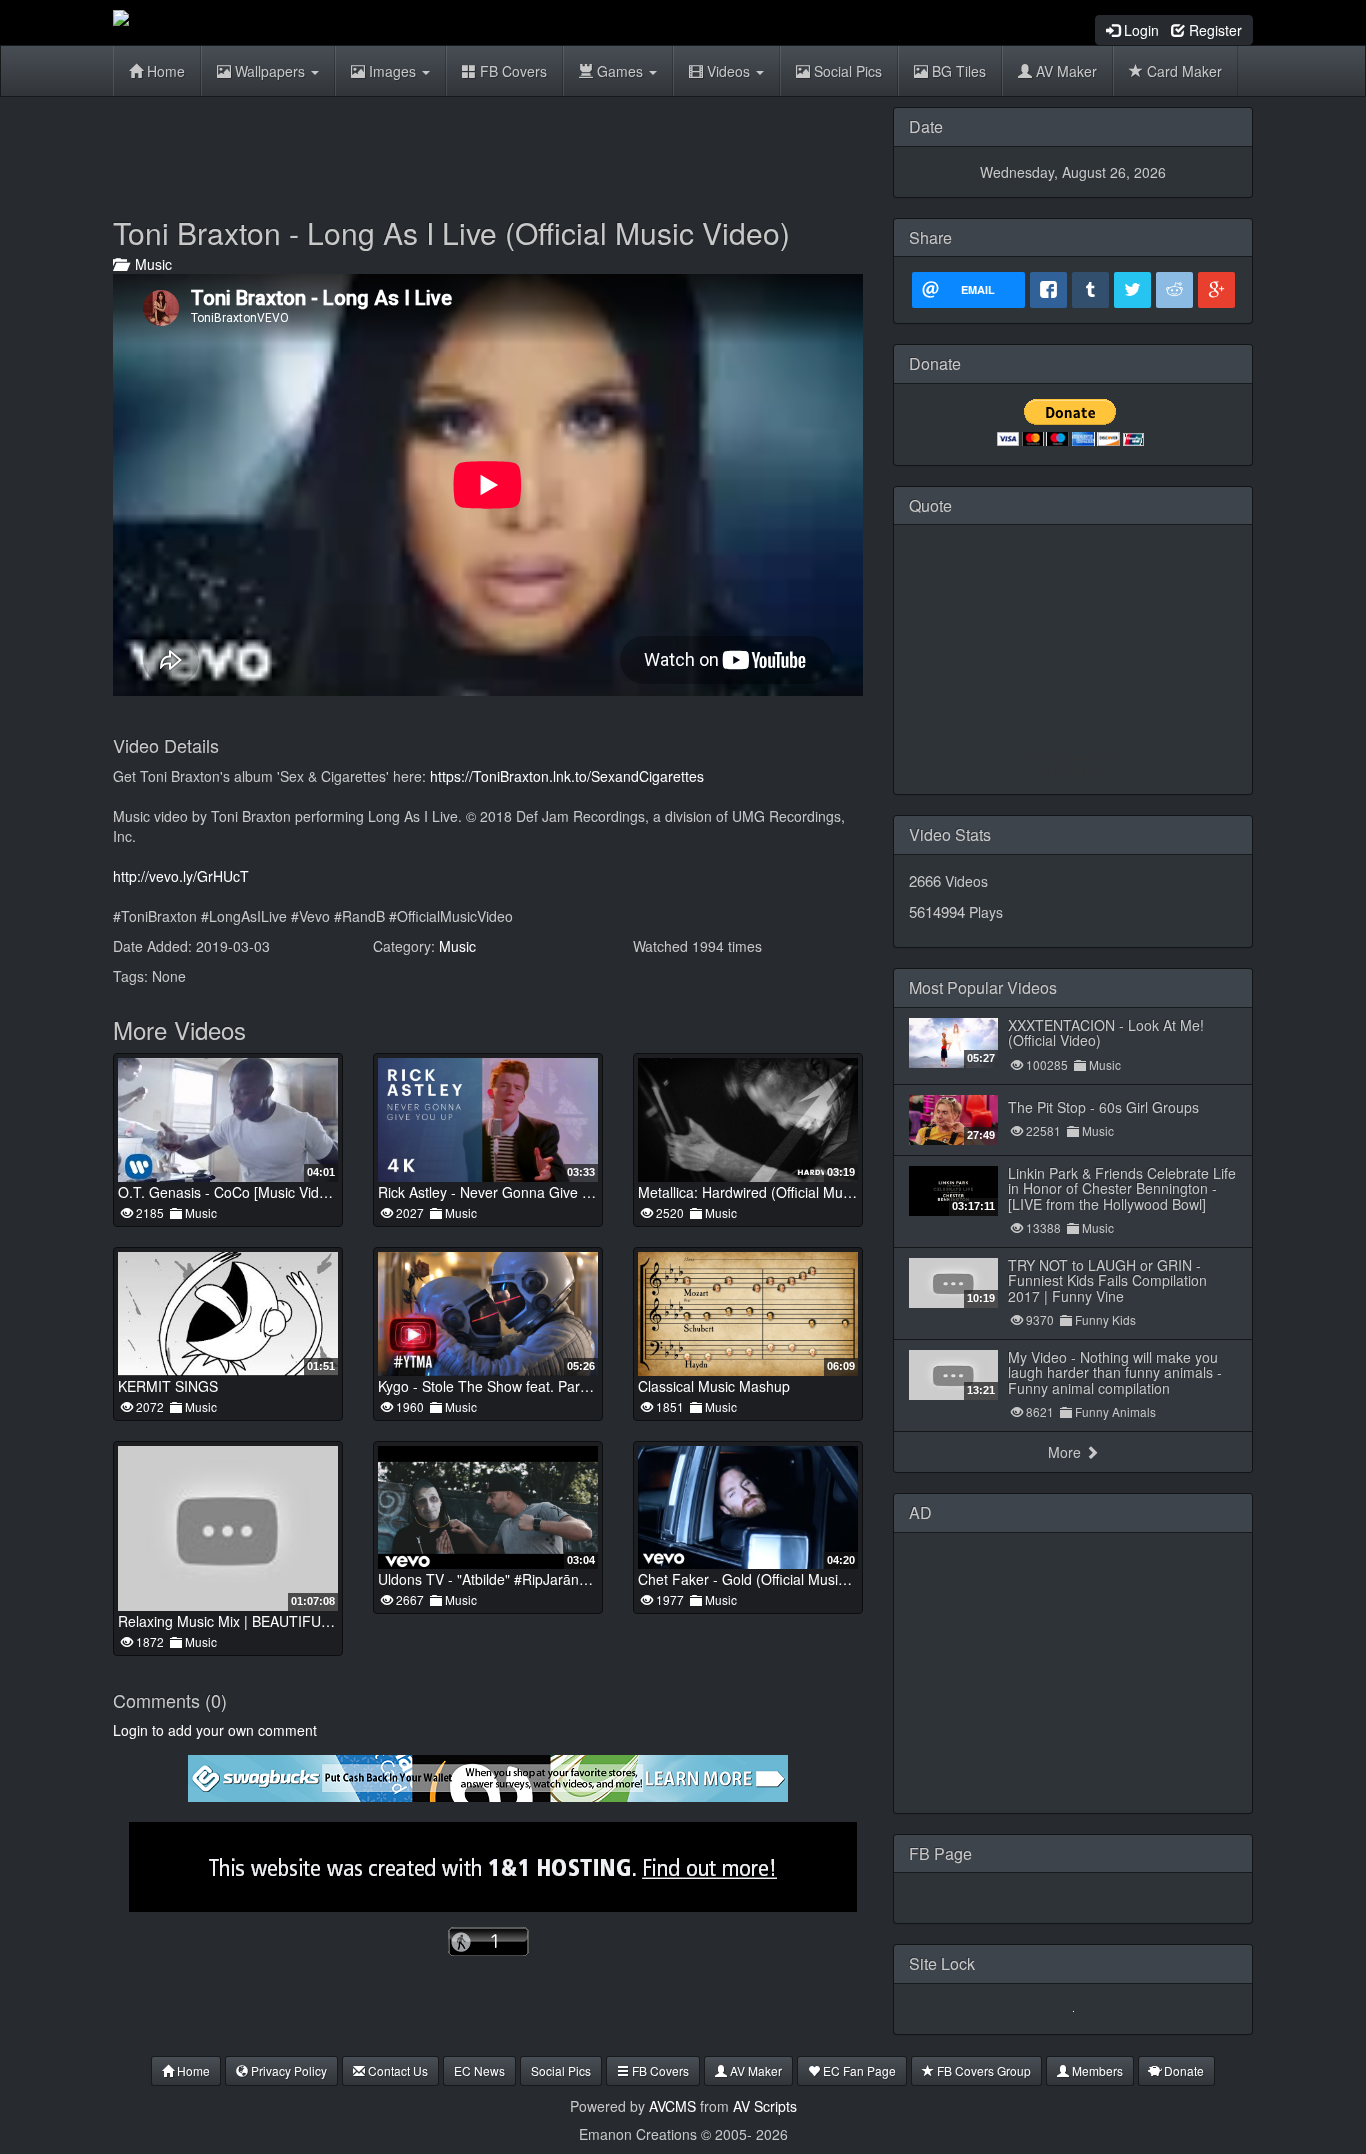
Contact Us (396, 2070)
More (1066, 1452)
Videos (728, 71)
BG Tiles (957, 71)
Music (149, 264)
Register (1213, 30)
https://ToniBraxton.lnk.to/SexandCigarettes (567, 776)
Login (1139, 30)
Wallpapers (270, 71)
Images (392, 71)
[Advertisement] (488, 152)
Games (620, 71)
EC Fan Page (858, 2070)
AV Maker (1064, 71)
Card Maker (1182, 71)
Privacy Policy (287, 2070)
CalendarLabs (1073, 772)
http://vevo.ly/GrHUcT (181, 876)
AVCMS (672, 2106)
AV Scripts (765, 2106)
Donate (1182, 2070)
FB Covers (511, 71)
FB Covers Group (982, 2070)
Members (1096, 2070)
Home (164, 71)
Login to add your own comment (215, 1730)
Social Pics (846, 71)
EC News (479, 2070)
